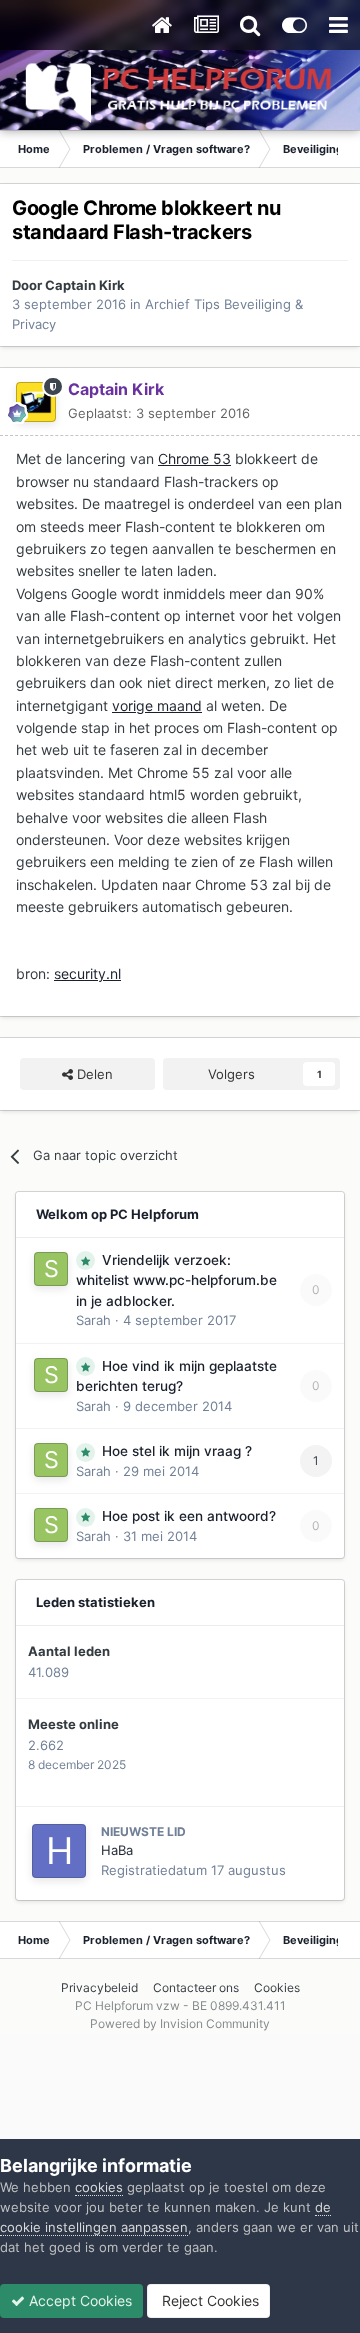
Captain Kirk (85, 285)
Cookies (277, 1987)
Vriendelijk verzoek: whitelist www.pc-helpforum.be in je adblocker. (176, 1280)
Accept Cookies (78, 2300)
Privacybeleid (99, 1987)
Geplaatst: (159, 413)
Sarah (93, 1320)
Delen (93, 1074)
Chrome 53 (194, 458)
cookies (99, 2187)
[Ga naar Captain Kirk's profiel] (36, 402)
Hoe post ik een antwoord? (189, 1516)
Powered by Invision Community (180, 2023)
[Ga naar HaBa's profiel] (59, 1851)
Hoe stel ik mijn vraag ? (177, 1451)
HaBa (117, 1850)
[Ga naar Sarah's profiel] (51, 1269)
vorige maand (157, 705)
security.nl (87, 973)
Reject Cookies (208, 2300)
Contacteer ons (196, 1987)
